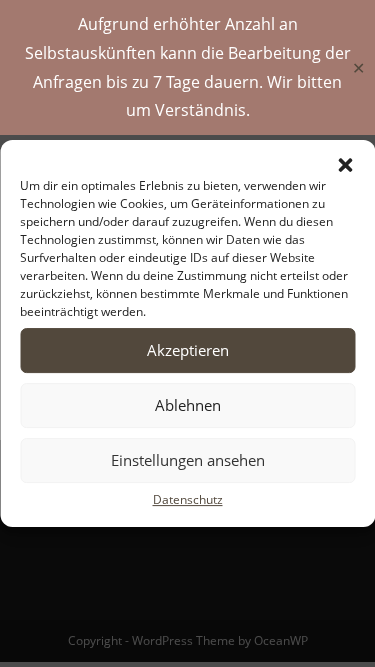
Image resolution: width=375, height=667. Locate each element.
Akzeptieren (188, 350)
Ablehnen (188, 405)
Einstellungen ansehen (188, 460)
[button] (345, 165)
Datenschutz (188, 499)
